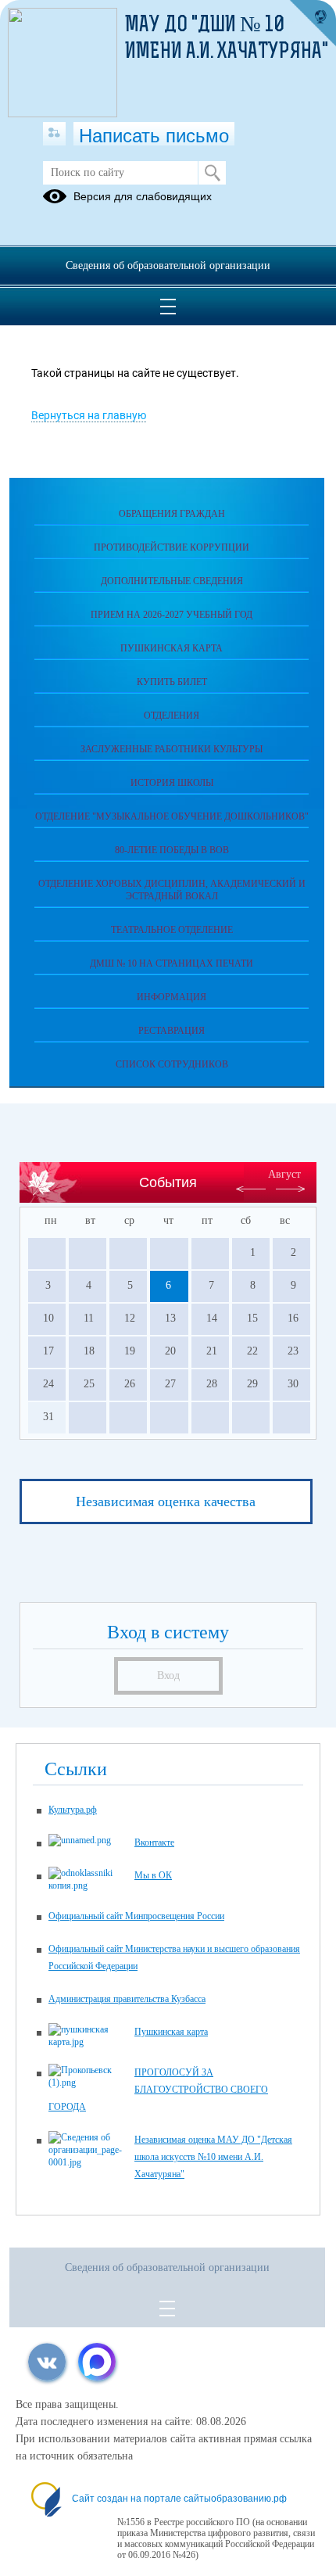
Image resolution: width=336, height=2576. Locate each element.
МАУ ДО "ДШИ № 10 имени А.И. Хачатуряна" (227, 39)
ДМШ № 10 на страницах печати (172, 963)
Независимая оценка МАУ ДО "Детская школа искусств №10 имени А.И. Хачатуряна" (213, 2157)
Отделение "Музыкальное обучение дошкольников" (172, 816)
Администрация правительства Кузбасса (127, 1999)
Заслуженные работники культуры (172, 749)
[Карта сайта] (54, 134)
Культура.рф (73, 1810)
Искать (212, 173)
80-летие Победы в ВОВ (172, 850)
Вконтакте (154, 1842)
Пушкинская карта (172, 648)
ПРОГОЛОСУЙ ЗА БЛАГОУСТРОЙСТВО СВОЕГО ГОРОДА (158, 2090)
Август (284, 1174)
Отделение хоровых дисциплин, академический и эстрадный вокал (172, 890)
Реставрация (172, 1031)
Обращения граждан (172, 514)
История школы (172, 783)
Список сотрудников (172, 1064)
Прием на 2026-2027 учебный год (172, 615)
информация (172, 997)
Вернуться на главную (89, 415)
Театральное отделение (172, 930)
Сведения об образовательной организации (168, 265)
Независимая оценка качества (166, 1501)
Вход (168, 1675)
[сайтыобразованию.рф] (313, 23)
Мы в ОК (153, 1875)
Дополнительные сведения (172, 581)
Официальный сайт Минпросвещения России (136, 1916)
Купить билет (172, 682)
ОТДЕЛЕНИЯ (172, 716)
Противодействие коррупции (172, 547)
